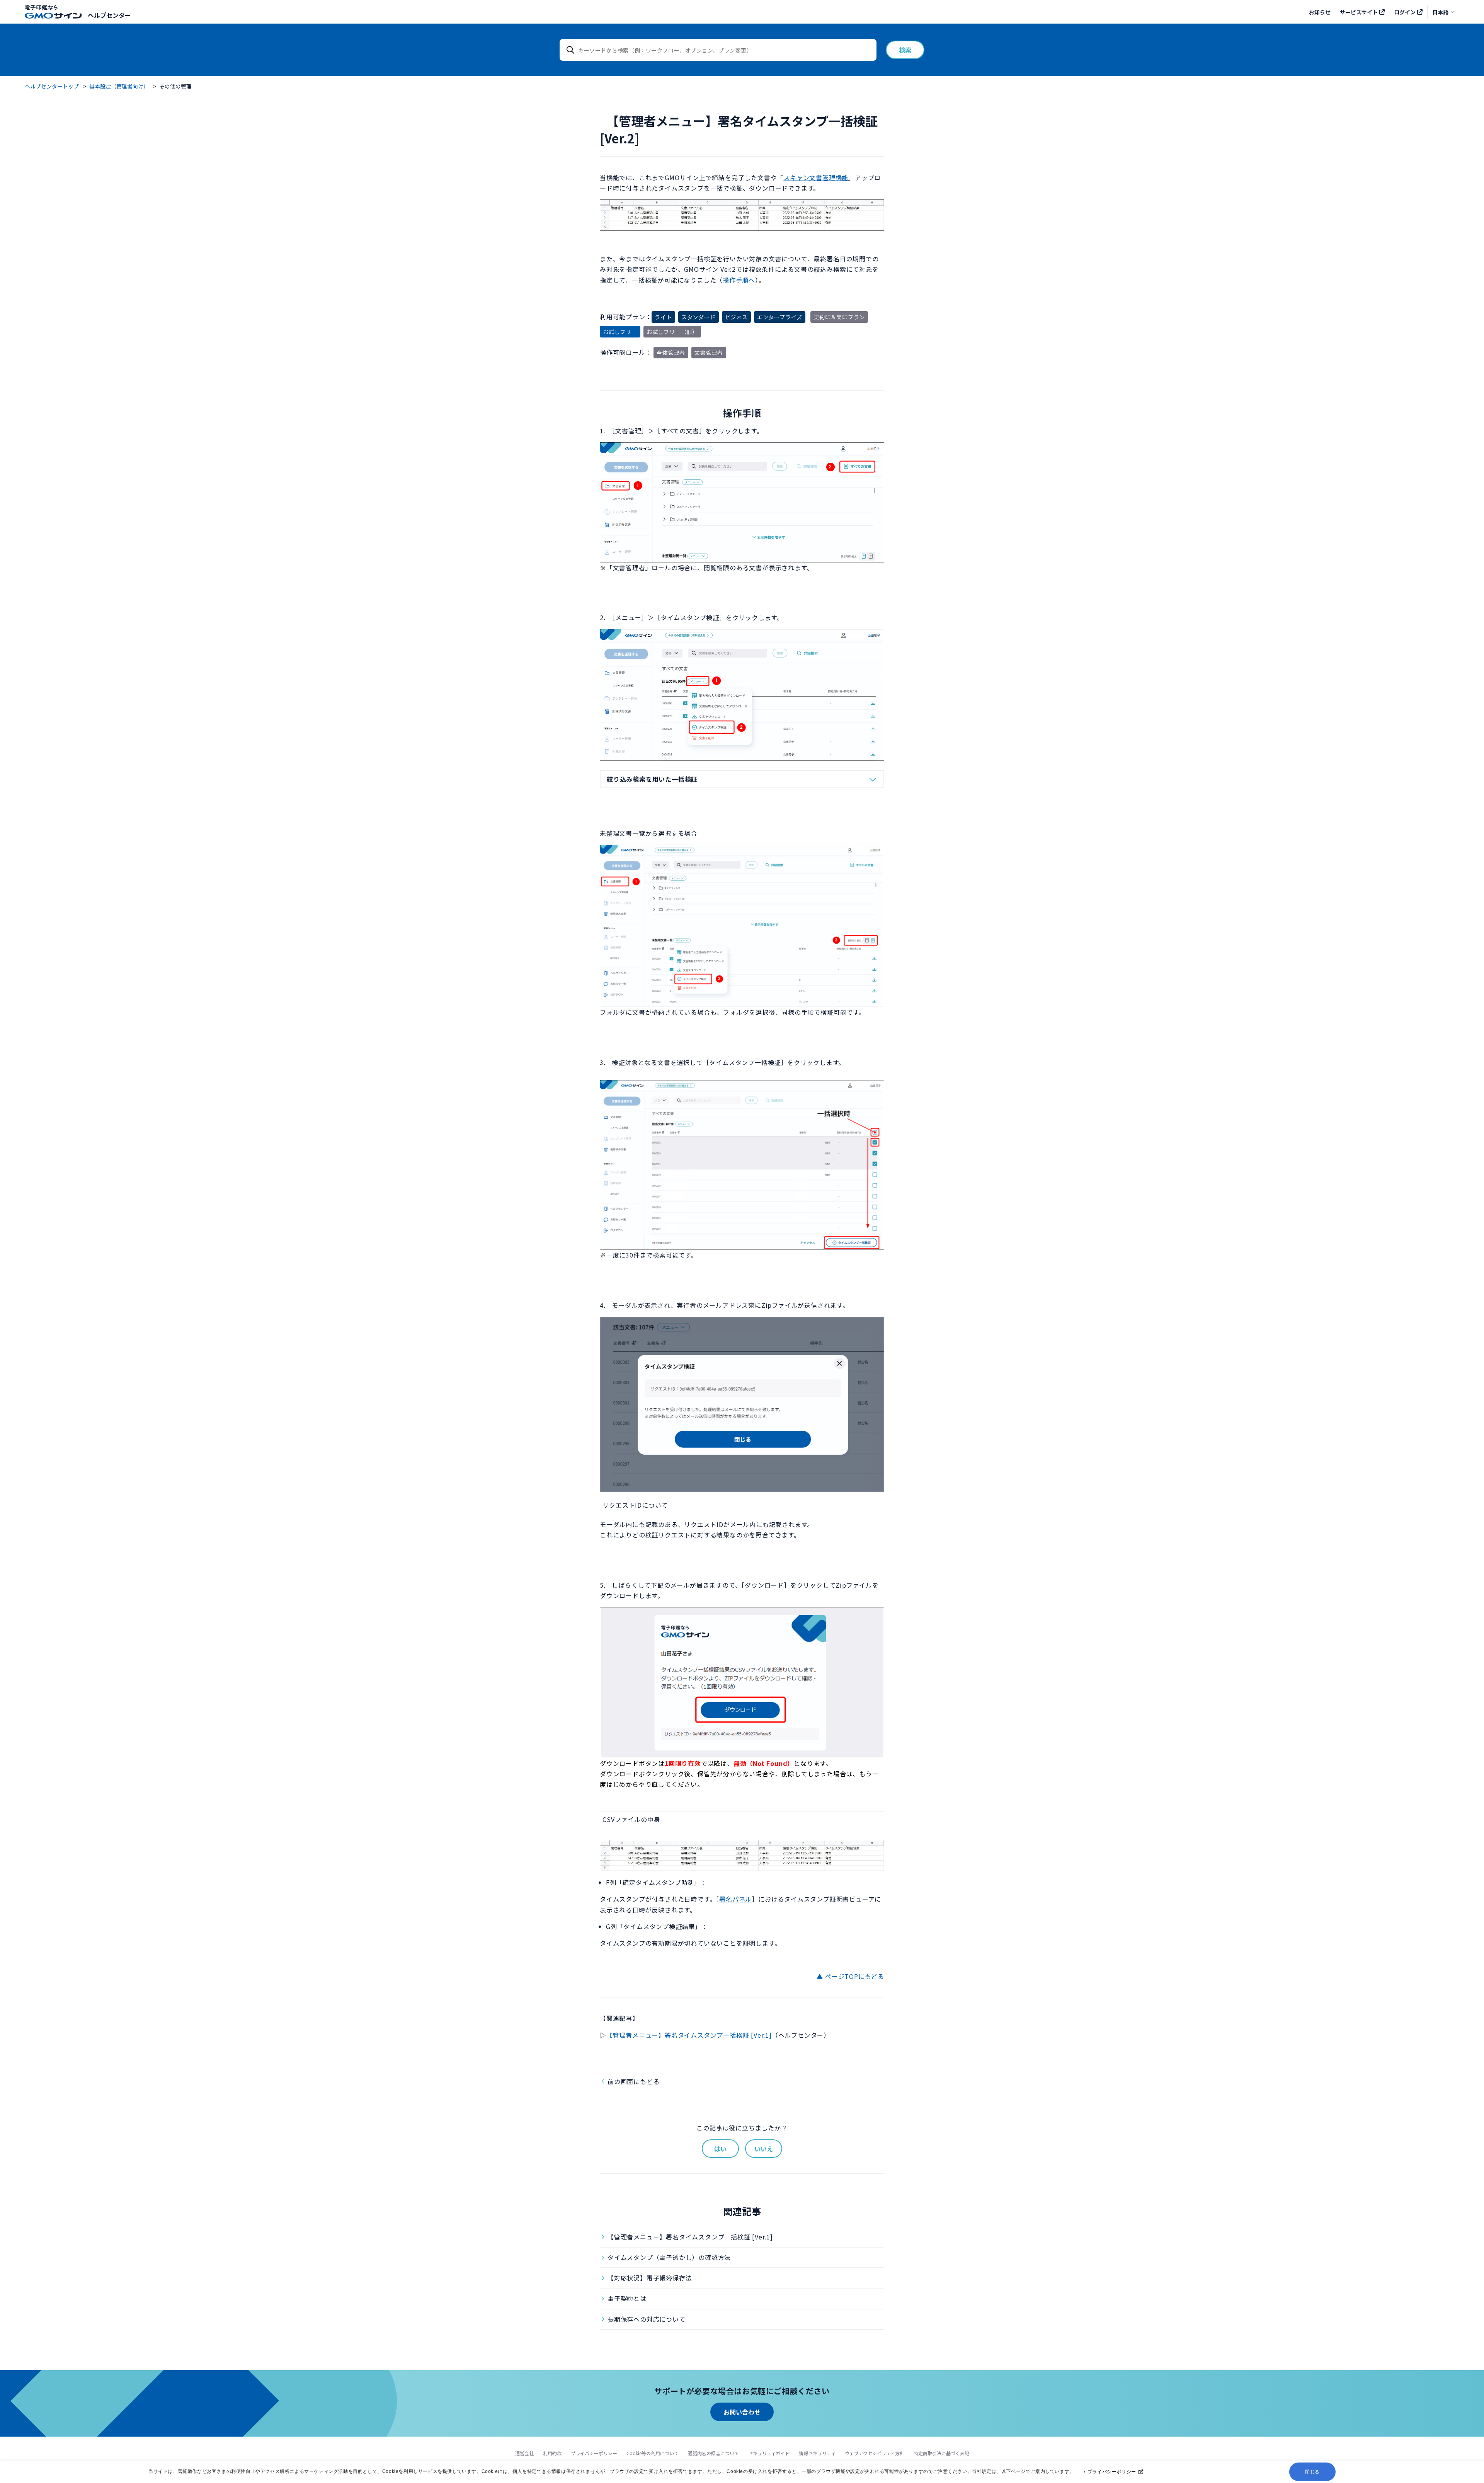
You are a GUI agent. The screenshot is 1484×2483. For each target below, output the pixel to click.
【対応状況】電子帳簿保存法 (650, 2278)
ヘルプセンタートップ (52, 86)
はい (720, 2149)
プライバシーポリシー (1112, 2472)
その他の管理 (175, 86)
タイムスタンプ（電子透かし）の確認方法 (669, 2257)
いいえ (764, 2149)
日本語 (1440, 12)
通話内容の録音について (713, 2453)
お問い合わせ (742, 2412)
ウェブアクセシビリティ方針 (875, 2453)
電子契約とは (627, 2298)
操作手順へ (739, 280)
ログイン (1405, 12)
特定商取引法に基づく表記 (941, 2453)
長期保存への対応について (647, 2319)
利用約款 (552, 2453)
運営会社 (524, 2453)
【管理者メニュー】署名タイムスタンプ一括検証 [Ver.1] (689, 2035)
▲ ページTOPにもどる (850, 1976)
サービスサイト (1359, 12)
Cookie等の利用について (653, 2453)
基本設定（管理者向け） (119, 86)
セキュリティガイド (769, 2453)
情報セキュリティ (817, 2453)
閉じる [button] (1312, 2472)
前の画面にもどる (633, 2081)
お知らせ (1320, 12)
